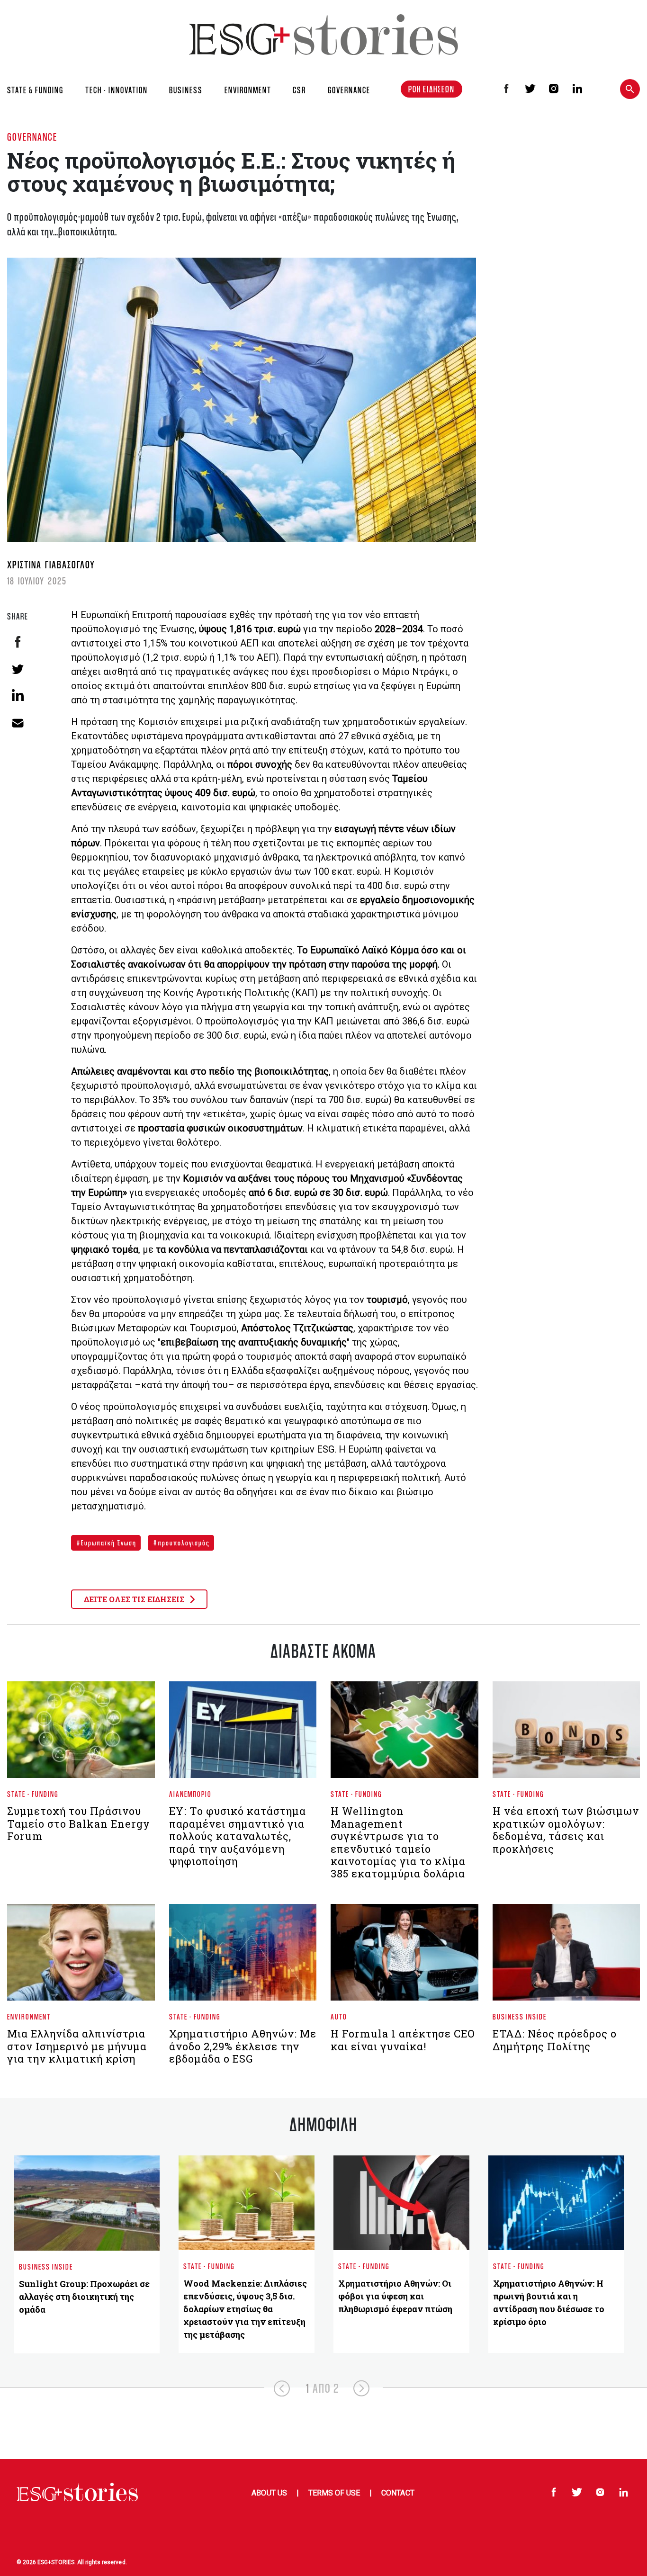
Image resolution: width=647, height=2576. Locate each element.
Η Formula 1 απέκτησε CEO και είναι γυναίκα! (403, 2040)
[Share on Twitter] (18, 669)
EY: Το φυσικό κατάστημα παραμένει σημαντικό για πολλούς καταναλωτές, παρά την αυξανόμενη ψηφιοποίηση (238, 1836)
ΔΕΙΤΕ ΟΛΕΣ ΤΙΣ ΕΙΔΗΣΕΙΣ (135, 1599)
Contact (398, 2493)
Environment (29, 2016)
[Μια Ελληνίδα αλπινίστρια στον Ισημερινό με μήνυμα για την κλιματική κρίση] (81, 1956)
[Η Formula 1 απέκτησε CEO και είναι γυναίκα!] (404, 1956)
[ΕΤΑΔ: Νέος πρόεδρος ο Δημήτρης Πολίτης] (566, 1956)
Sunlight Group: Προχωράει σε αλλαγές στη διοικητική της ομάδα (84, 2297)
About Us (269, 2493)
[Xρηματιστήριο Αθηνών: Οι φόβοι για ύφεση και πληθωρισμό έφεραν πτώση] (401, 2203)
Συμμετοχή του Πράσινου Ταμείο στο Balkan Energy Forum (79, 1823)
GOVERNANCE (349, 90)
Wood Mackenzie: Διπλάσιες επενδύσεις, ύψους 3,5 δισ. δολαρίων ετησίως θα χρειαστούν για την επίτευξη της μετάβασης (245, 2309)
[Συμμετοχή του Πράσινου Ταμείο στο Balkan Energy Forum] (81, 1734)
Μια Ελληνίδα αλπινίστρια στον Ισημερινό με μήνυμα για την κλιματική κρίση (77, 2046)
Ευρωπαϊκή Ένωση (108, 1543)
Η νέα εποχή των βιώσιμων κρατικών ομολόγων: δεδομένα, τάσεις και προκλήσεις (566, 1830)
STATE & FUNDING (35, 90)
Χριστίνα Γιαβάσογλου (51, 564)
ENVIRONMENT (248, 90)
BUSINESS (186, 90)
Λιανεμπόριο (190, 1794)
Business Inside (520, 2016)
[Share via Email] (18, 722)
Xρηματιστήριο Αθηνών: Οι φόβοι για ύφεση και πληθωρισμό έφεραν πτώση (395, 2296)
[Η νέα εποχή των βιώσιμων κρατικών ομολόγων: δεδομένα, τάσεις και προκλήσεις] (566, 1734)
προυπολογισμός (183, 1543)
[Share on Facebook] (18, 642)
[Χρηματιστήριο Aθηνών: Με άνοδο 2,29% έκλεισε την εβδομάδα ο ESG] (243, 1956)
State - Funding (33, 1794)
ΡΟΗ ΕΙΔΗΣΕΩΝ (431, 89)
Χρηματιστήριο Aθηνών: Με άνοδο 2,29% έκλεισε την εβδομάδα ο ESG (243, 2046)
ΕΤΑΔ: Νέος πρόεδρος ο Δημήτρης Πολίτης (555, 2040)
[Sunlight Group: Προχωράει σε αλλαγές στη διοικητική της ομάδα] (87, 2203)
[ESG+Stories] (323, 34)
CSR (299, 90)
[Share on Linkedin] (18, 695)
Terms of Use (334, 2493)
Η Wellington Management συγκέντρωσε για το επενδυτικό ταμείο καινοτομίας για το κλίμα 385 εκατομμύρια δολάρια (398, 1842)
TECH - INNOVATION (117, 90)
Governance (32, 137)
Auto (339, 2016)
